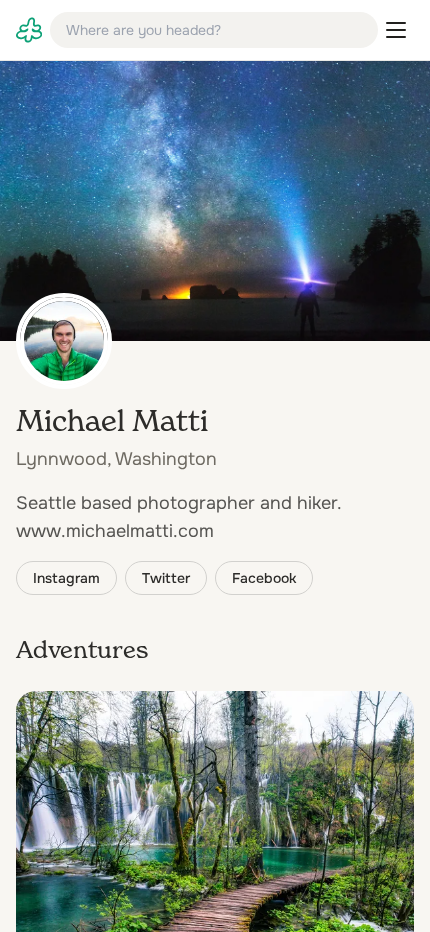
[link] (29, 30)
